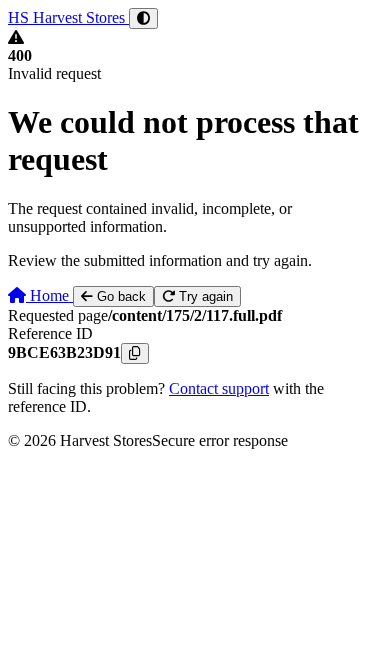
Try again (204, 296)
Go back (119, 296)
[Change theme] (143, 18)
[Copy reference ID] (135, 353)
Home (49, 295)
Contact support (219, 388)
